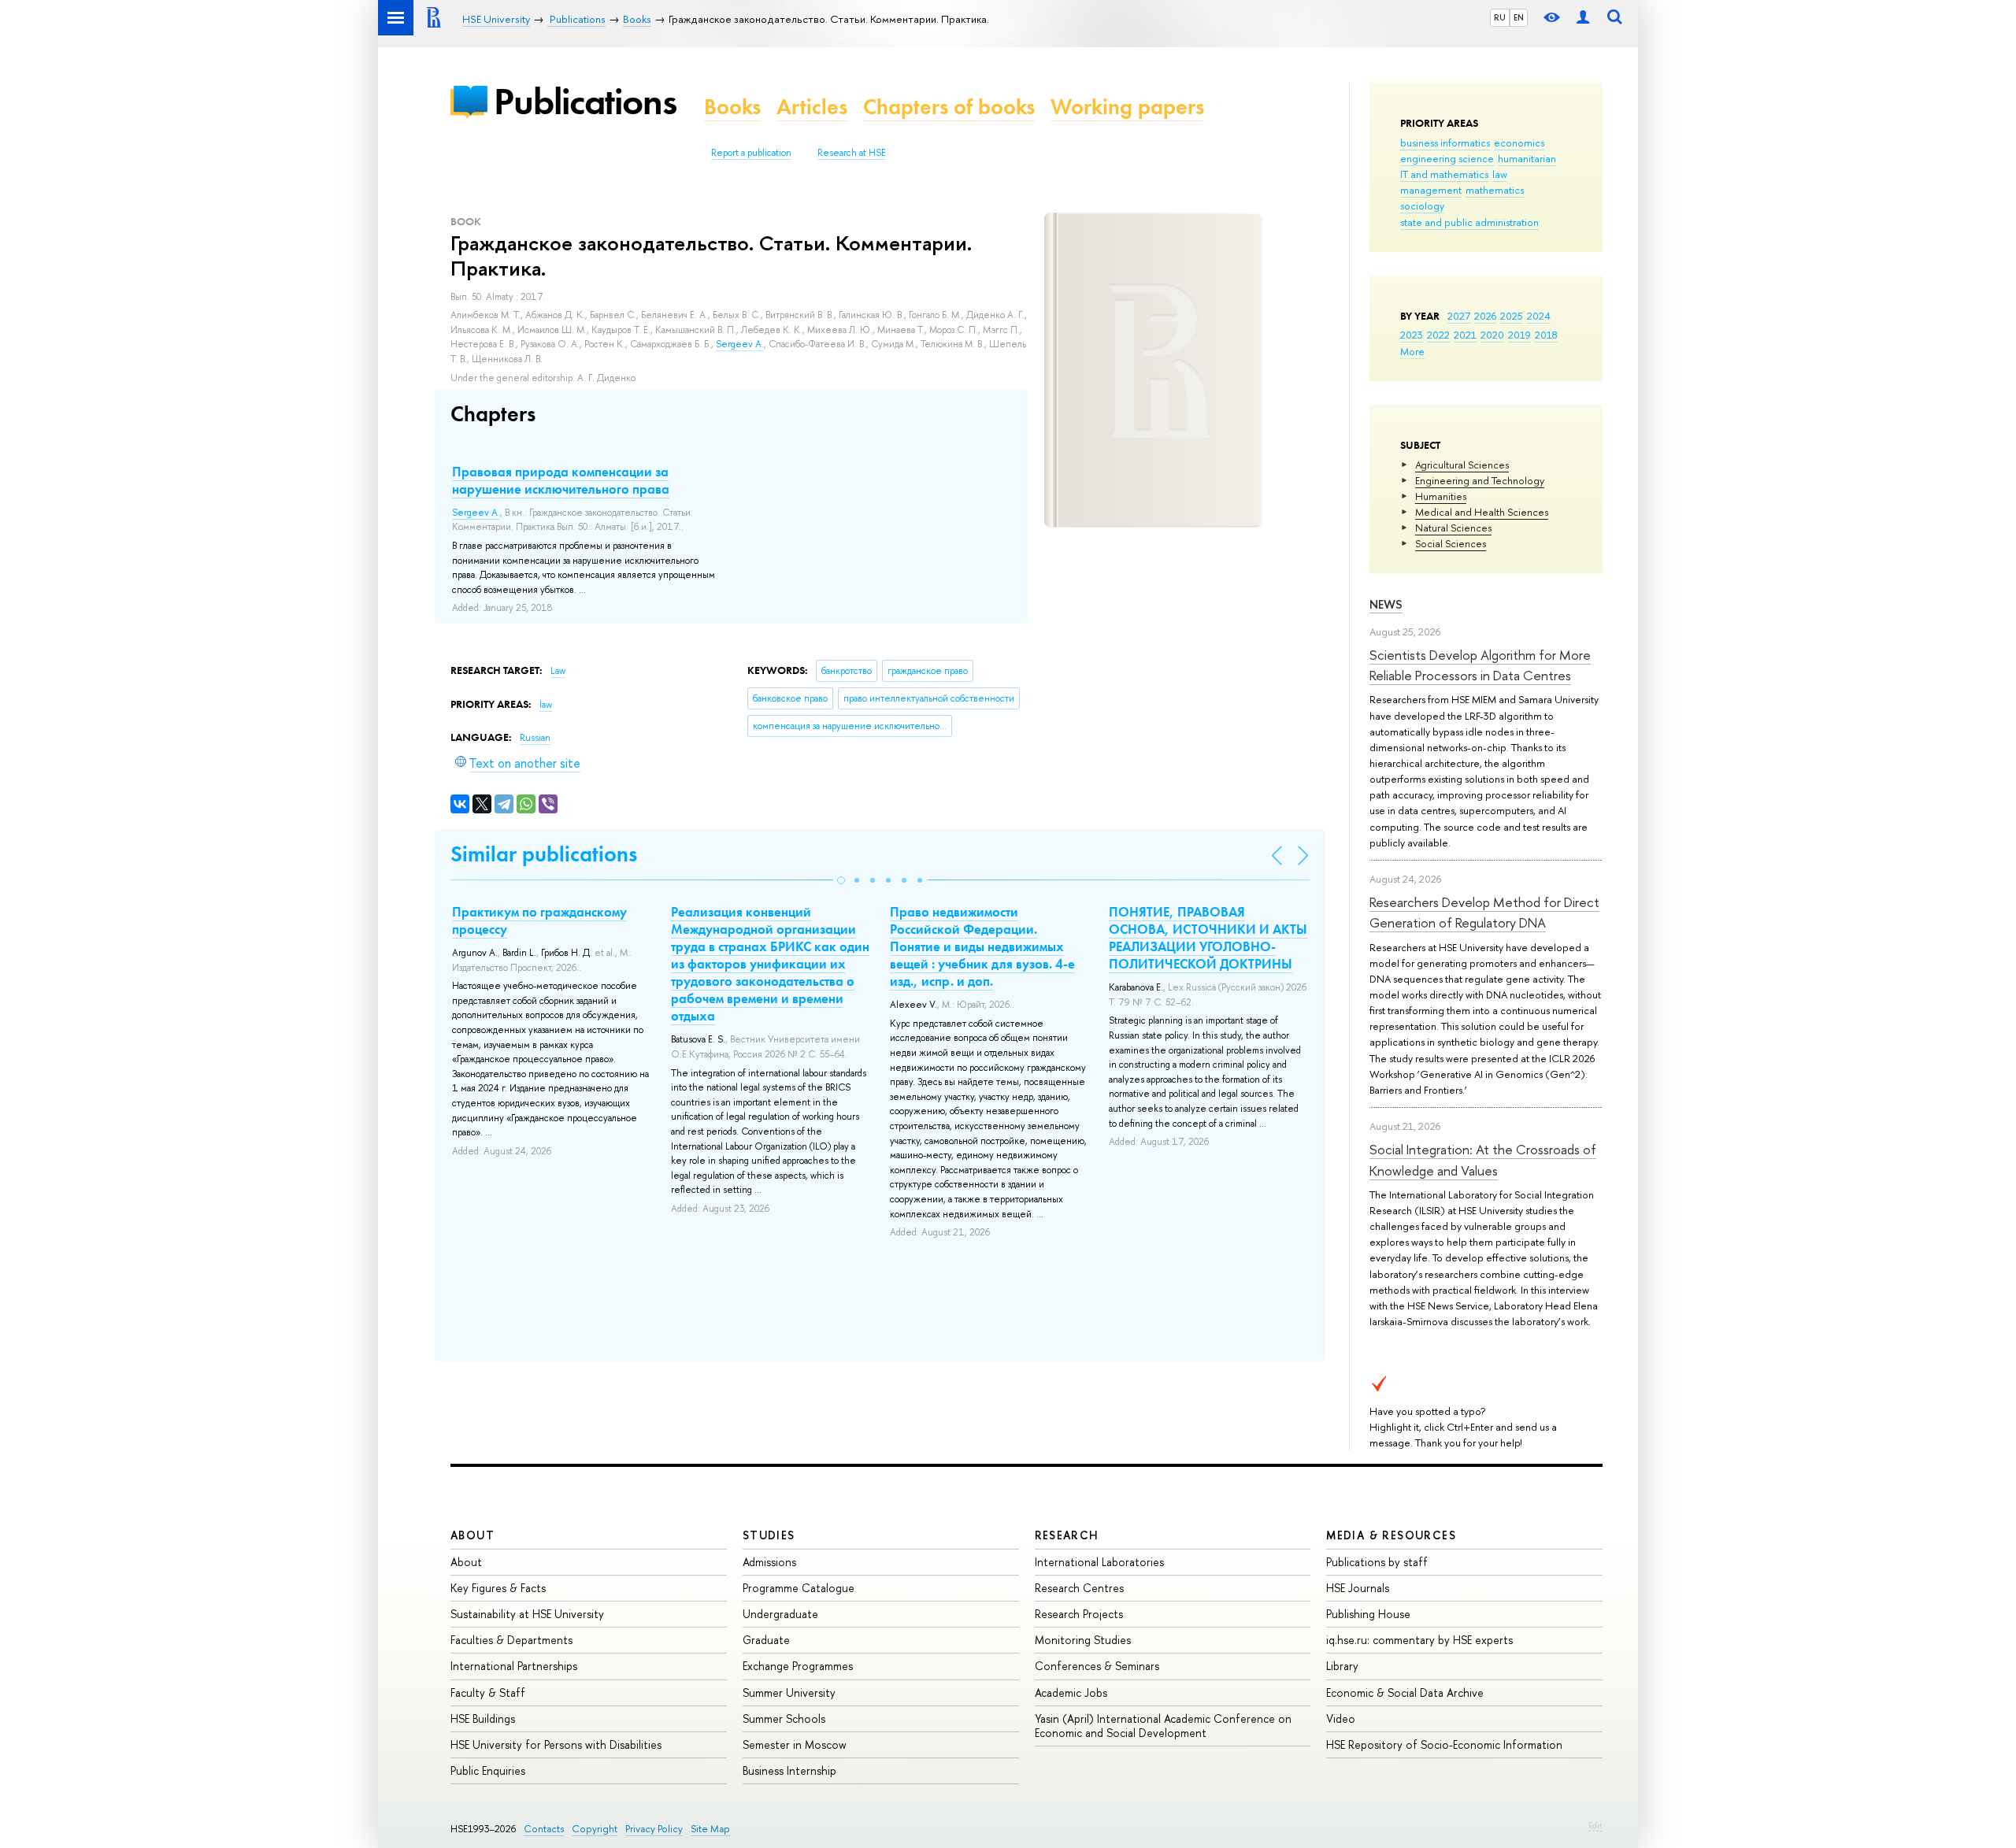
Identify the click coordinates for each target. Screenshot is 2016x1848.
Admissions (769, 1562)
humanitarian (1527, 158)
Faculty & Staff (488, 1692)
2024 (1539, 316)
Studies (769, 1535)
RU (1500, 17)
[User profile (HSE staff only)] (1583, 18)
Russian (535, 738)
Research (1067, 1535)
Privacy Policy (654, 1829)
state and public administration (1469, 222)
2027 (1459, 316)
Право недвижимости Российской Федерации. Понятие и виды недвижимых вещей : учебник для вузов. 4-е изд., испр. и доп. (982, 946)
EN (1519, 17)
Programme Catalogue (799, 1588)
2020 (1492, 335)
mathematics (1495, 190)
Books (732, 107)
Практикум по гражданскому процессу (539, 920)
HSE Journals (1358, 1588)
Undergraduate (780, 1614)
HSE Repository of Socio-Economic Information (1444, 1744)
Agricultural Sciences (1462, 465)
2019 (1519, 335)
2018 (1546, 335)
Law (558, 671)
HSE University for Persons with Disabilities (556, 1744)
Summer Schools (784, 1718)
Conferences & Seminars (1097, 1666)
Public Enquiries (488, 1770)
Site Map (710, 1829)
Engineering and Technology (1480, 480)
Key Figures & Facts (498, 1588)
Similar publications (544, 854)
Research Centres (1079, 1588)
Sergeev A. (740, 344)
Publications (585, 101)
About (472, 1535)
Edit (1595, 1825)
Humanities (1441, 496)
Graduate (766, 1640)
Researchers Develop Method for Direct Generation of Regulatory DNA (1484, 912)
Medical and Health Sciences (1482, 512)
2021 (1465, 335)
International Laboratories (1099, 1562)
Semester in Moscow (795, 1744)
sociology (1422, 206)
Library (1342, 1666)
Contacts (544, 1829)
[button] (841, 880)
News (1386, 604)
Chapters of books (949, 107)
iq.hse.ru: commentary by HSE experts (1419, 1640)
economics (1519, 143)
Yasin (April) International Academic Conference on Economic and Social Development (1163, 1726)
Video (1341, 1718)
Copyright (595, 1829)
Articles (812, 107)
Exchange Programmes (798, 1666)
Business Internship (789, 1770)
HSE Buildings (483, 1718)
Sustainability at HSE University (527, 1614)
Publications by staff (1377, 1562)
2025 (1512, 316)
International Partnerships (514, 1666)
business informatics (1445, 143)
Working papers (1127, 107)
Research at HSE (852, 153)
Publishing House (1368, 1614)
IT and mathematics (1444, 174)
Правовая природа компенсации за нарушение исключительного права (561, 480)
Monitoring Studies (1083, 1640)
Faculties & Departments (511, 1640)
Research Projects (1079, 1614)
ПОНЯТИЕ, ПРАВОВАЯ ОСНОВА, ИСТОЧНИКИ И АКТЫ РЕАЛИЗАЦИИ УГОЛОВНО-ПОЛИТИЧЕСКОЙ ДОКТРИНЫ (1208, 938)
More (1412, 351)
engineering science (1447, 158)
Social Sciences (1451, 543)
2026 (1485, 316)
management (1431, 190)
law (1500, 174)
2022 (1438, 335)
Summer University (789, 1692)
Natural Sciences (1453, 528)
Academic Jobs (1071, 1692)
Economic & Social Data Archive (1405, 1692)
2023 (1412, 335)
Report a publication (751, 153)
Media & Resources (1391, 1535)
